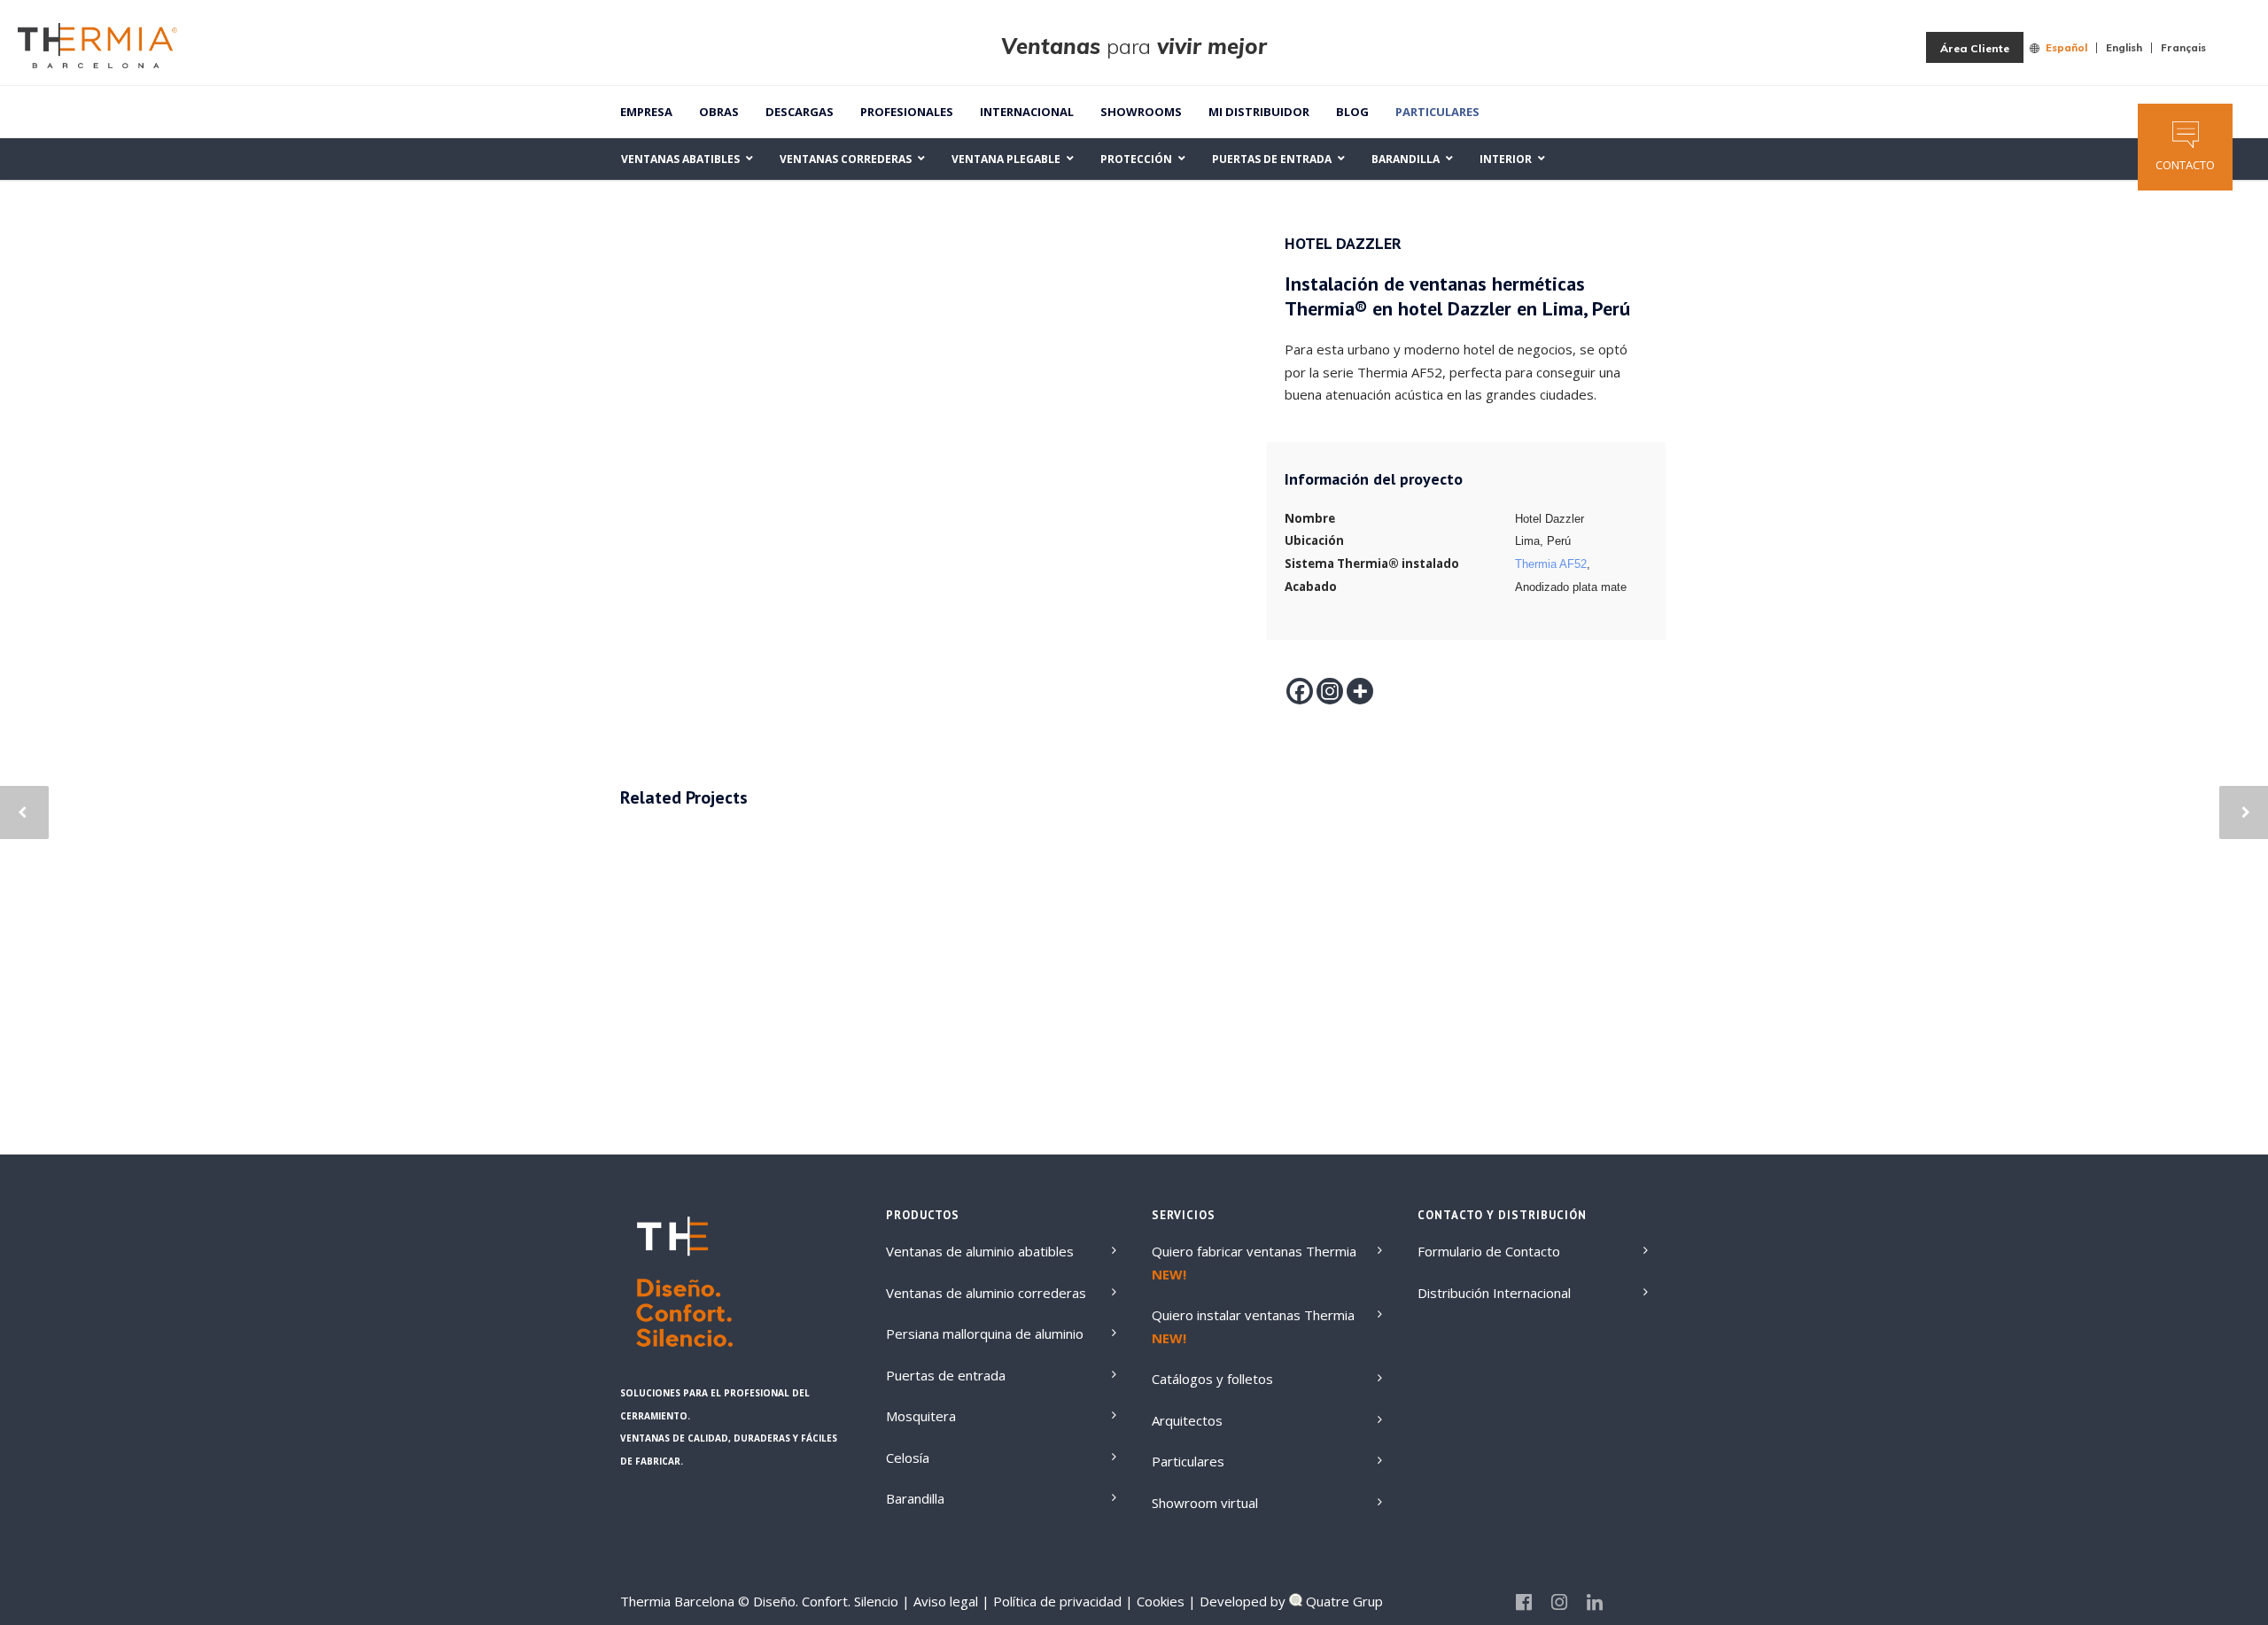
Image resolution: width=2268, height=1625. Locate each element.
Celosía (908, 1458)
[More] (1360, 691)
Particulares (1437, 112)
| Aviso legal (940, 1601)
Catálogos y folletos (1212, 1379)
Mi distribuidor (1259, 112)
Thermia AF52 (1551, 564)
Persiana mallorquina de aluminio (985, 1333)
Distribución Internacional (1494, 1293)
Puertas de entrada (946, 1375)
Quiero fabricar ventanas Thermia (1254, 1251)
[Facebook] (1300, 691)
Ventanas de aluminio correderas (986, 1293)
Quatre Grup (1343, 1601)
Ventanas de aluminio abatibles (980, 1251)
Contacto (2185, 165)
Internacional (1027, 112)
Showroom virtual (1205, 1503)
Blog (1352, 112)
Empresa (646, 112)
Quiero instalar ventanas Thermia (1253, 1315)
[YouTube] (1630, 1602)
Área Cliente (1975, 48)
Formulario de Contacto (1489, 1251)
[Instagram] (1330, 691)
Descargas (800, 112)
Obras (719, 112)
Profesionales (907, 112)
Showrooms (1141, 112)
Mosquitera (921, 1416)
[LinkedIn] (1595, 1602)
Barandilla (915, 1498)
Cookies (1159, 1601)
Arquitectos (1187, 1420)
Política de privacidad (1056, 1601)
